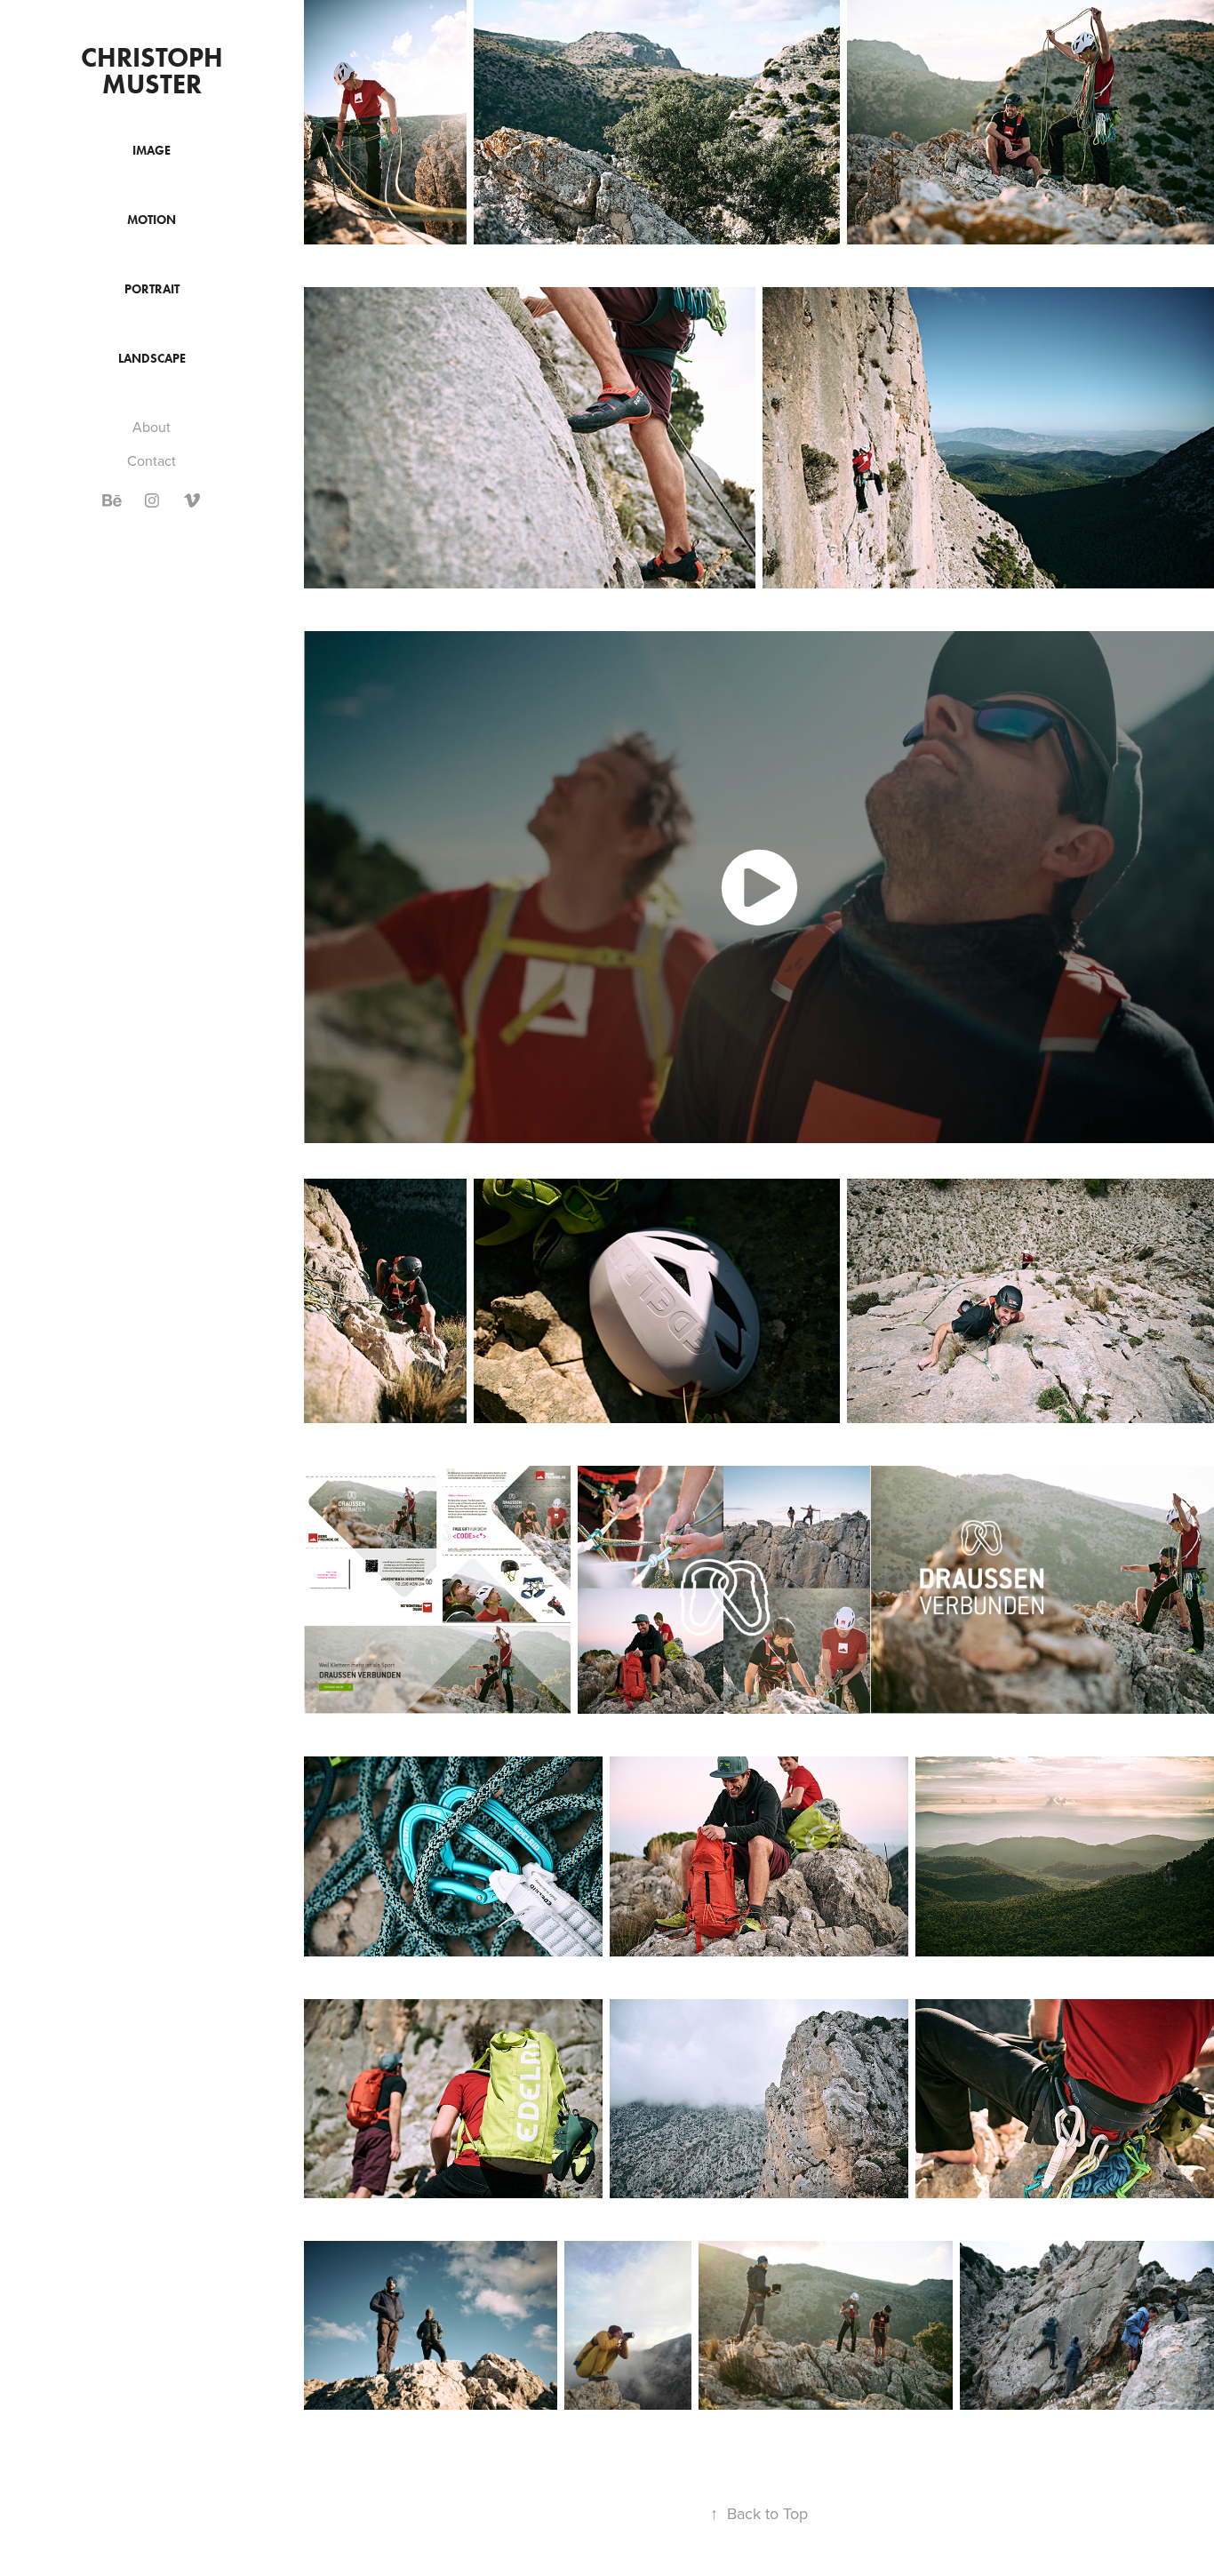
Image (152, 151)
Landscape (152, 359)
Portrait (152, 289)
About (152, 427)
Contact (152, 460)
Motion (152, 220)
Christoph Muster (155, 71)
